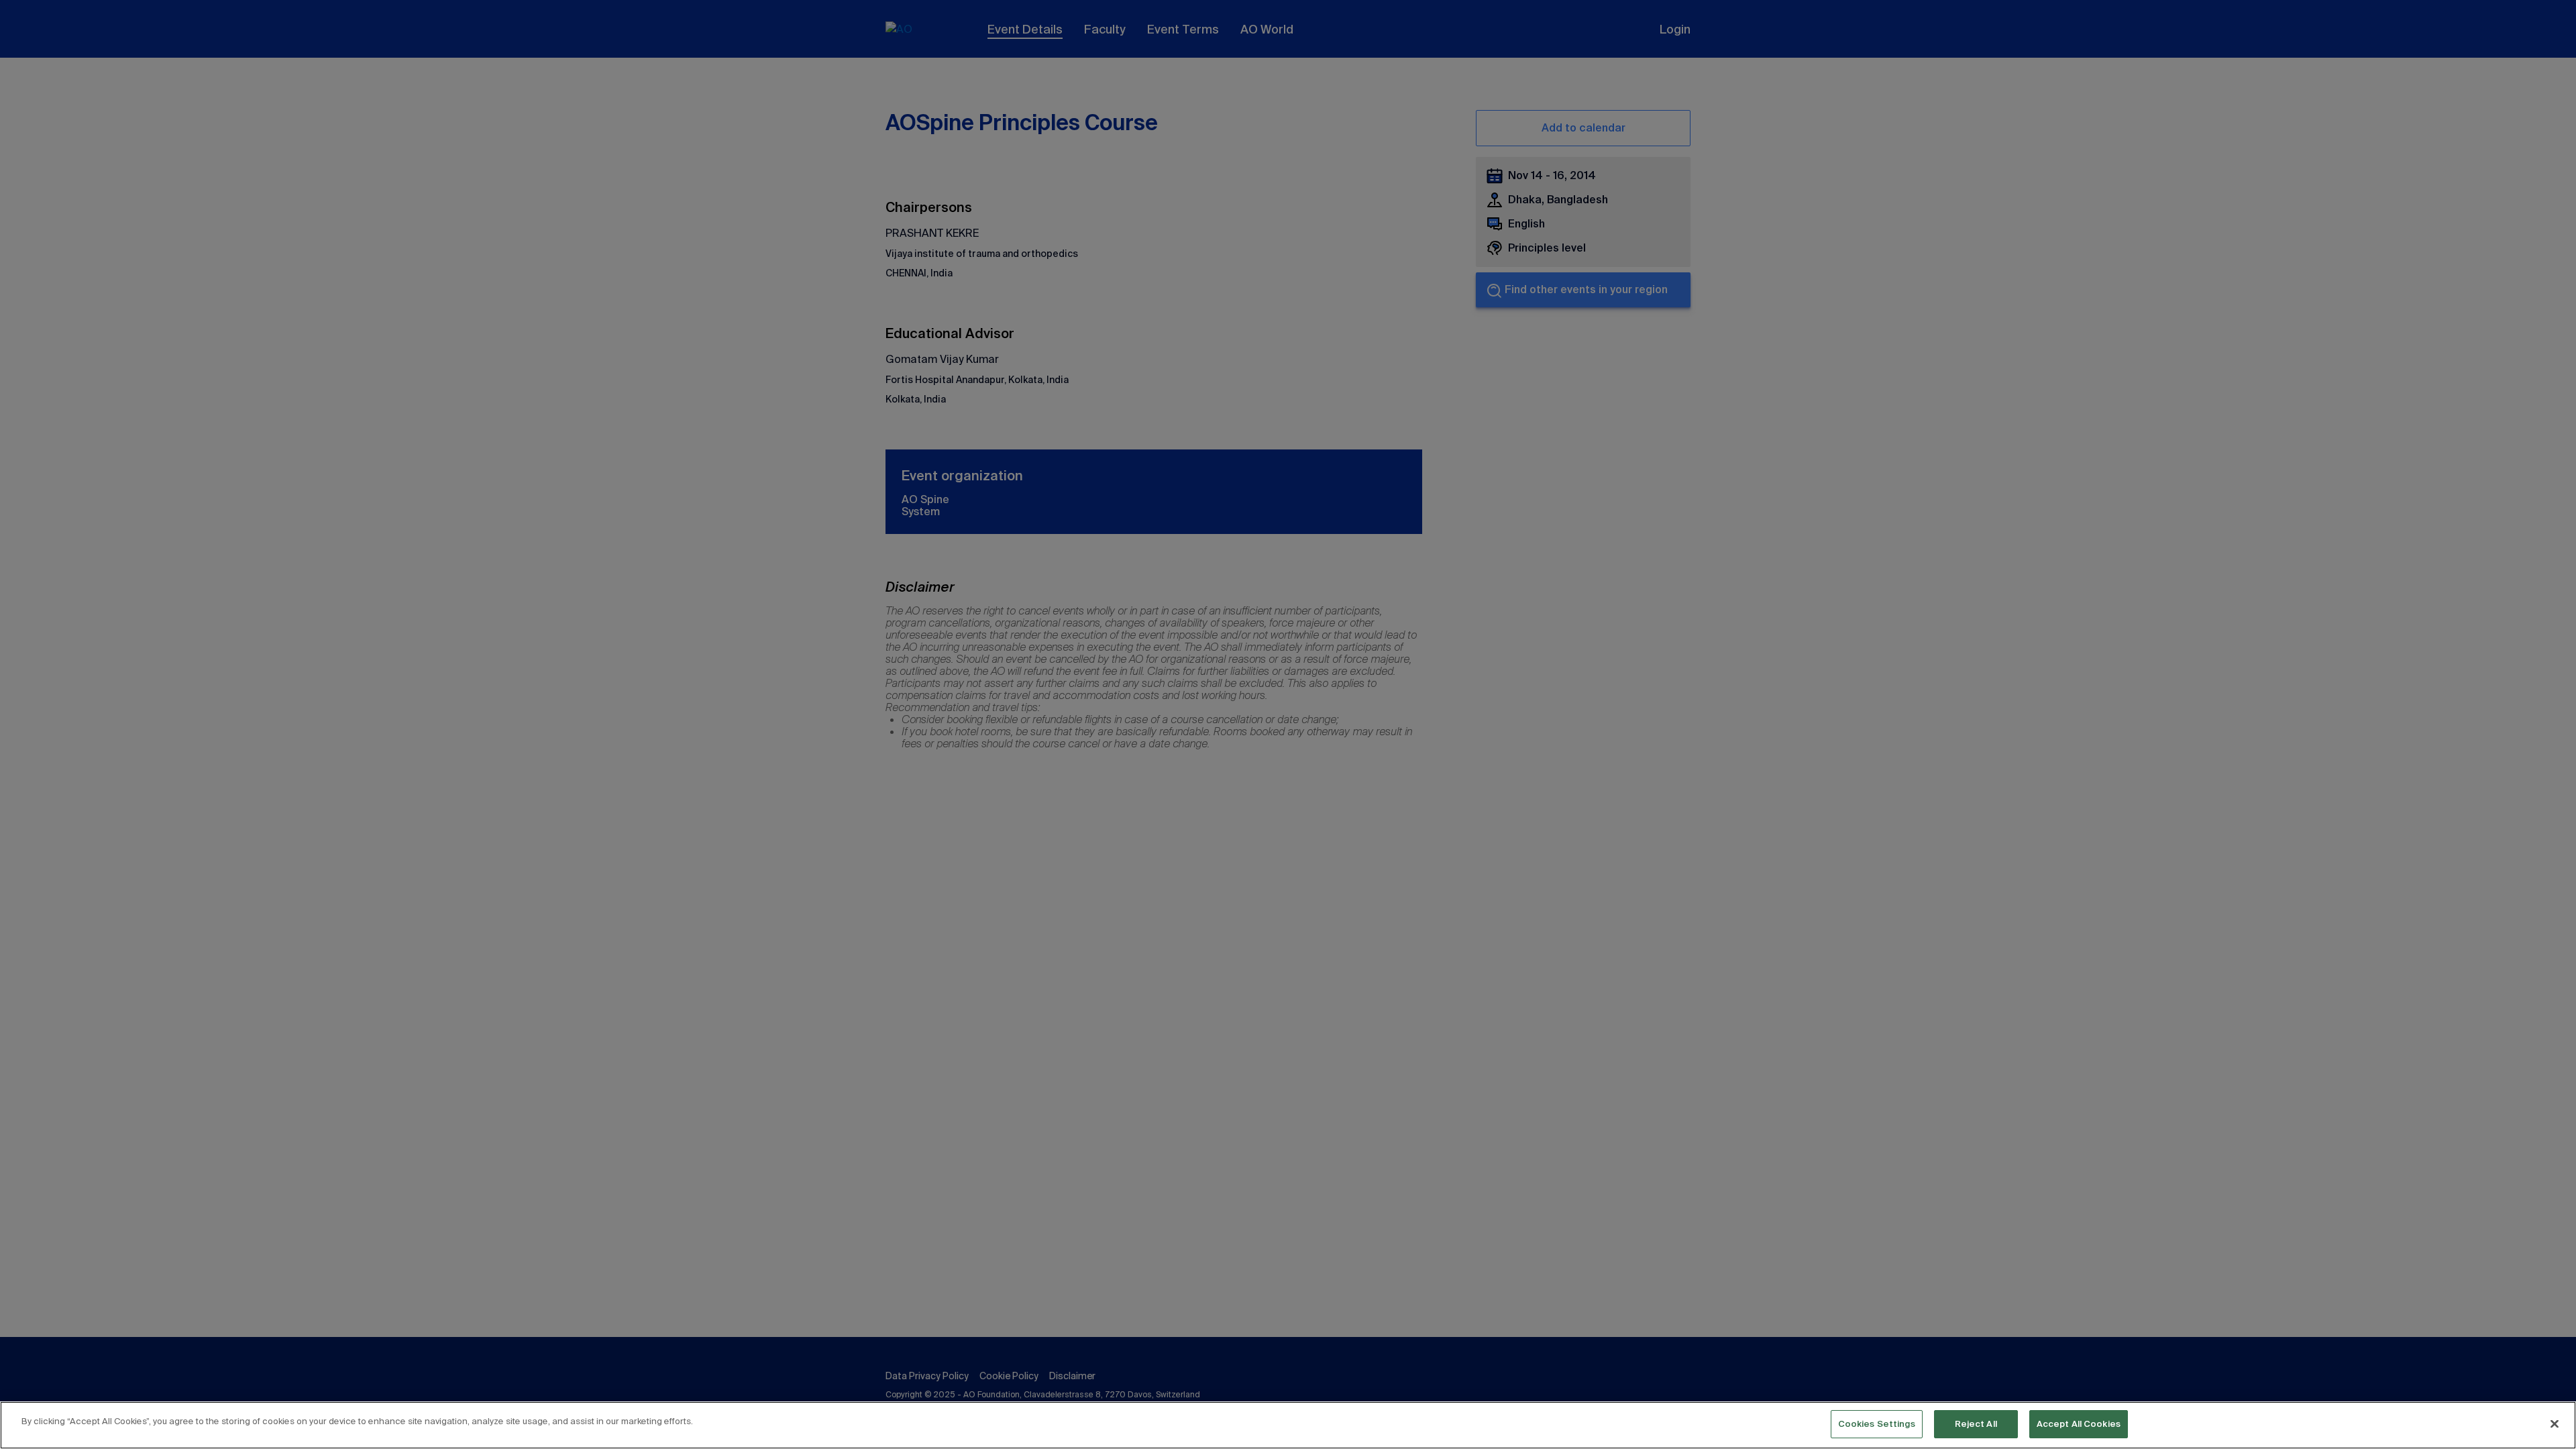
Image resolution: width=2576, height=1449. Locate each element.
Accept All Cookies (2079, 1424)
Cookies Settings (1877, 1424)
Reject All (1976, 1424)
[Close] (2555, 1424)
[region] (1288, 1425)
